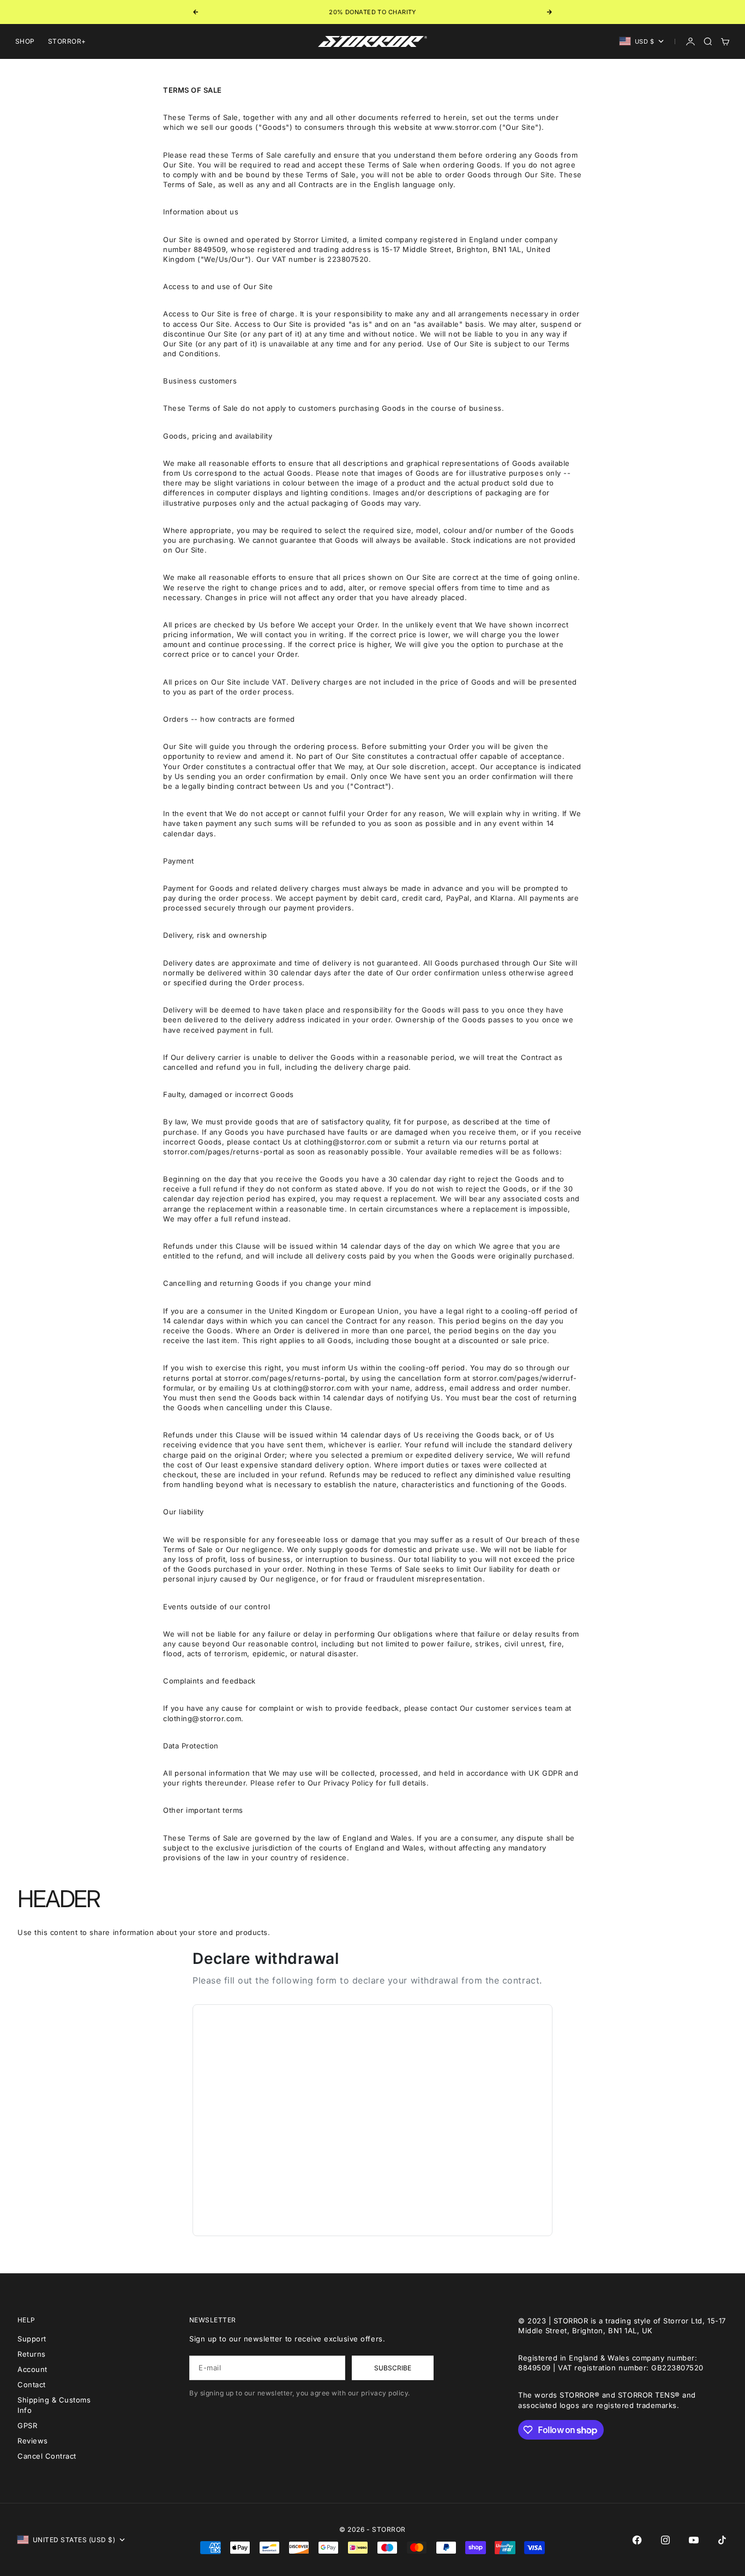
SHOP (25, 41)
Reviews (33, 2441)
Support (32, 2339)
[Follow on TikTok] (722, 2540)
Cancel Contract (47, 2456)
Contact (32, 2385)
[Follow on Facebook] (637, 2540)
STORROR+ (67, 41)
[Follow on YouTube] (694, 2540)
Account (32, 2369)
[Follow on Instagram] (665, 2540)
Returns (32, 2354)
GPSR (27, 2425)
